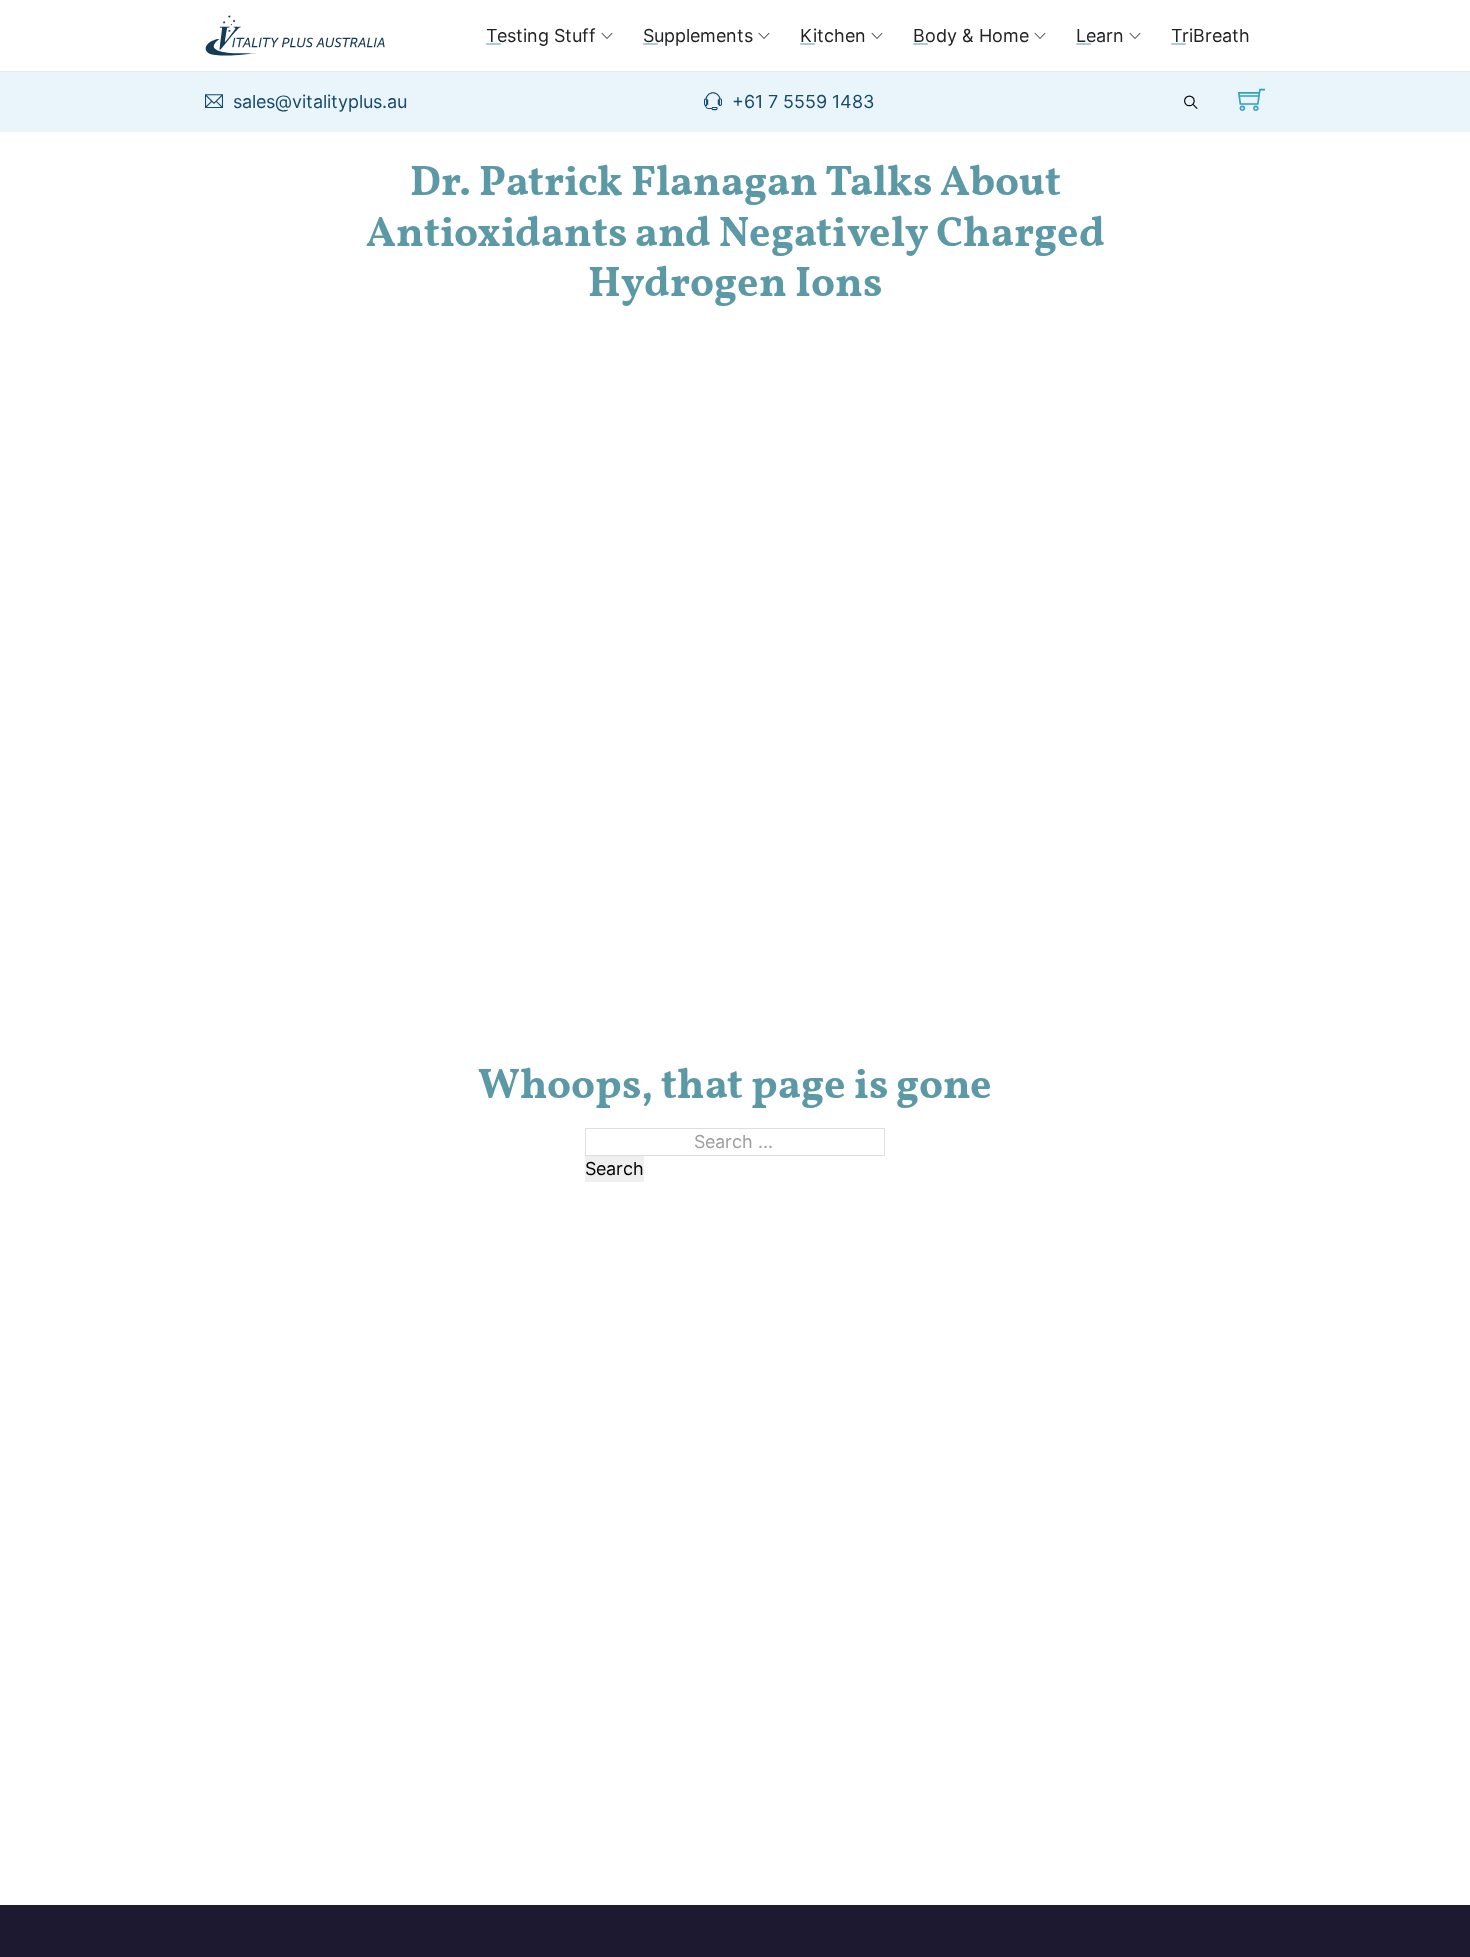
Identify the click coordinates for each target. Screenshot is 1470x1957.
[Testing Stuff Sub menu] (607, 36)
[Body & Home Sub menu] (1040, 36)
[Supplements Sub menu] (764, 36)
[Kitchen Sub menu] (877, 36)
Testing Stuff (541, 36)
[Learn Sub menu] (1135, 36)
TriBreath (1210, 36)
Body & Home (971, 36)
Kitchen (833, 36)
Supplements (698, 36)
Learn (1100, 36)
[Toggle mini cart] (1251, 99)
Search (614, 1168)
